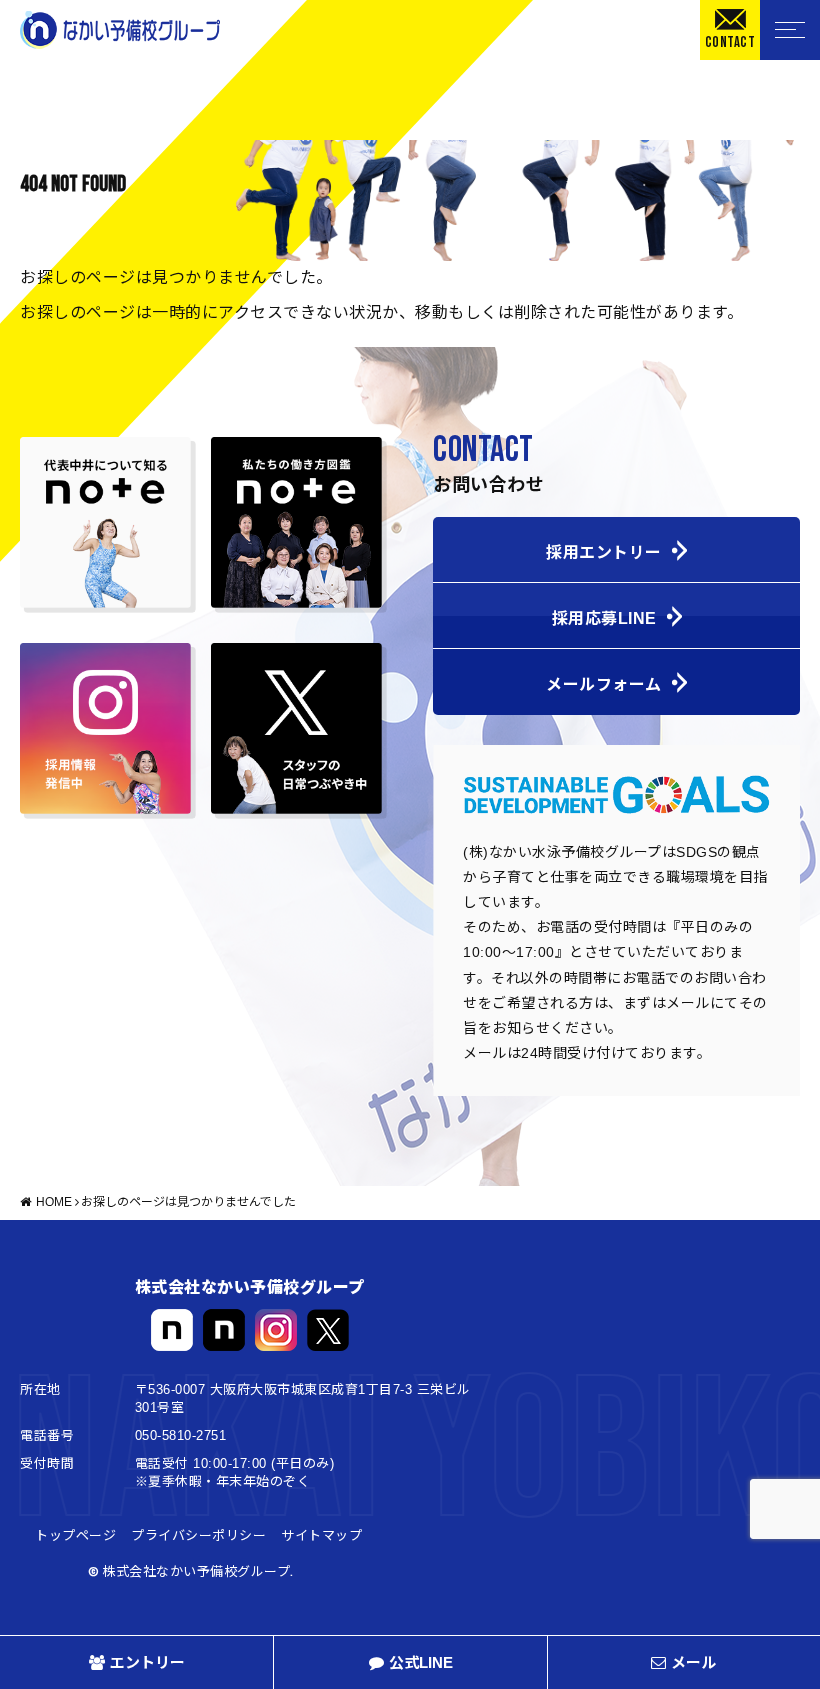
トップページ (75, 1536)
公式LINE (421, 1662)
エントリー (147, 1662)
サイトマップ (321, 1536)
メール (693, 1662)
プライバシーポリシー (198, 1536)
